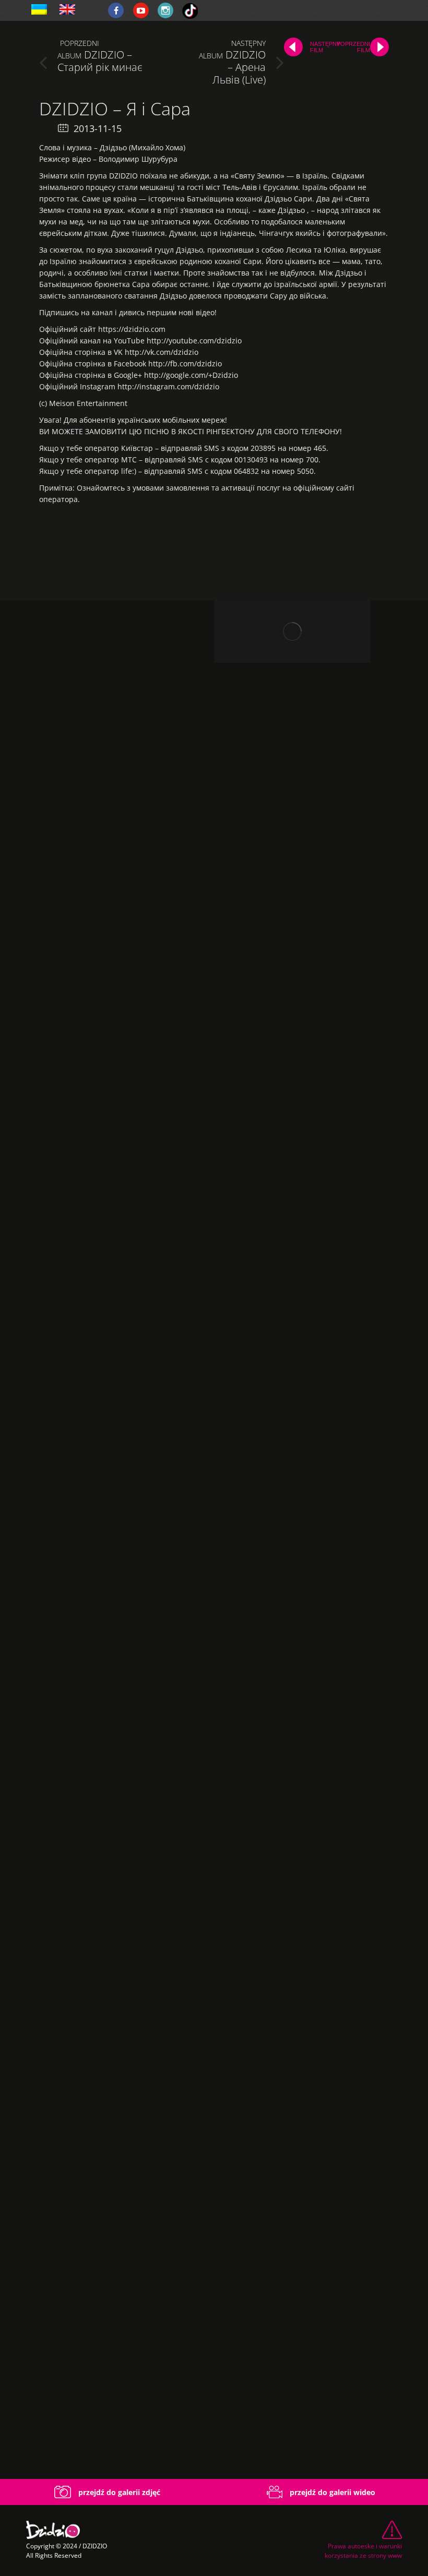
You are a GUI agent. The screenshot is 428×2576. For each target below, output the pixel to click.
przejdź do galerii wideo (331, 2492)
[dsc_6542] (107, 2197)
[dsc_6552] (107, 2385)
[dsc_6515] (107, 1070)
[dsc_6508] (107, 1258)
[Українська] (39, 10)
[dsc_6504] (107, 882)
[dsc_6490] (107, 694)
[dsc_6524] (107, 1821)
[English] (67, 10)
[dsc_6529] (107, 2009)
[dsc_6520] (107, 1446)
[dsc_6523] (107, 1633)
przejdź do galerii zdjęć (118, 2492)
